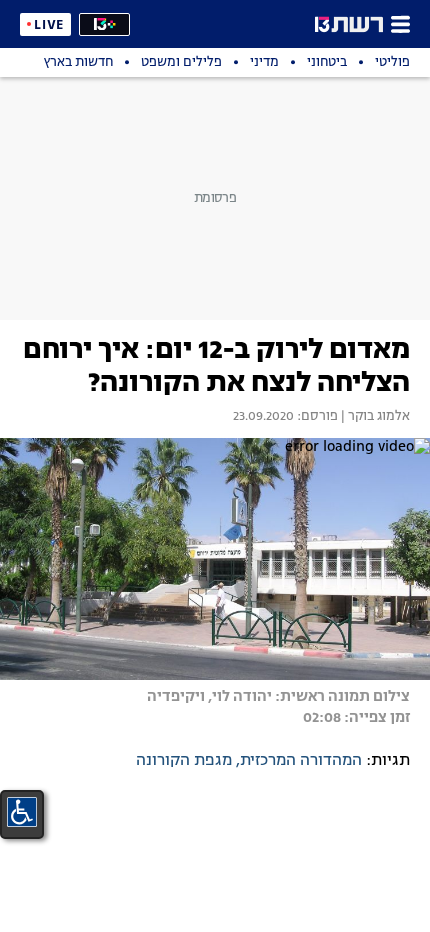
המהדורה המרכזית (301, 761)
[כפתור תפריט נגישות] (22, 812)
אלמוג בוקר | (374, 417)
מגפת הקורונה (184, 761)
